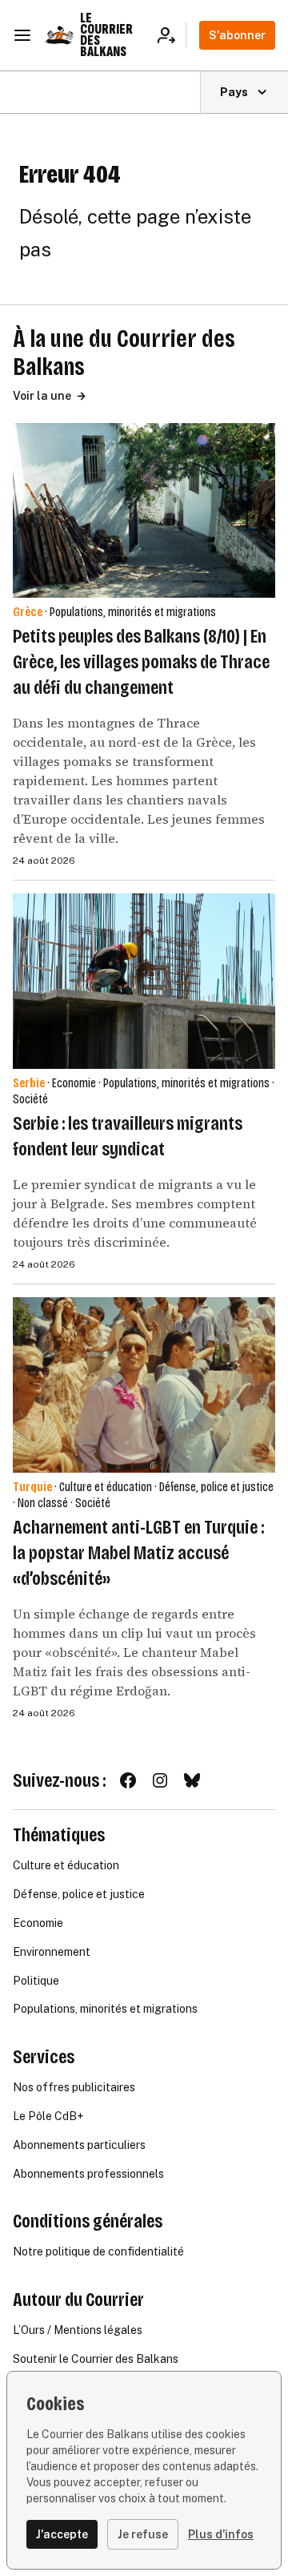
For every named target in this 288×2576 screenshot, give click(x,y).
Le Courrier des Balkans (106, 35)
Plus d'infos (221, 2534)
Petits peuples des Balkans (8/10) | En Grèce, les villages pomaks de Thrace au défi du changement (141, 662)
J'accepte (62, 2534)
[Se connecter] (172, 35)
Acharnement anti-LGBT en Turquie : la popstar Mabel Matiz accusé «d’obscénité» (138, 1553)
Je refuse (143, 2534)
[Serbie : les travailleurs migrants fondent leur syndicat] (144, 981)
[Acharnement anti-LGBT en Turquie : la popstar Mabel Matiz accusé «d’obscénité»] (144, 1385)
